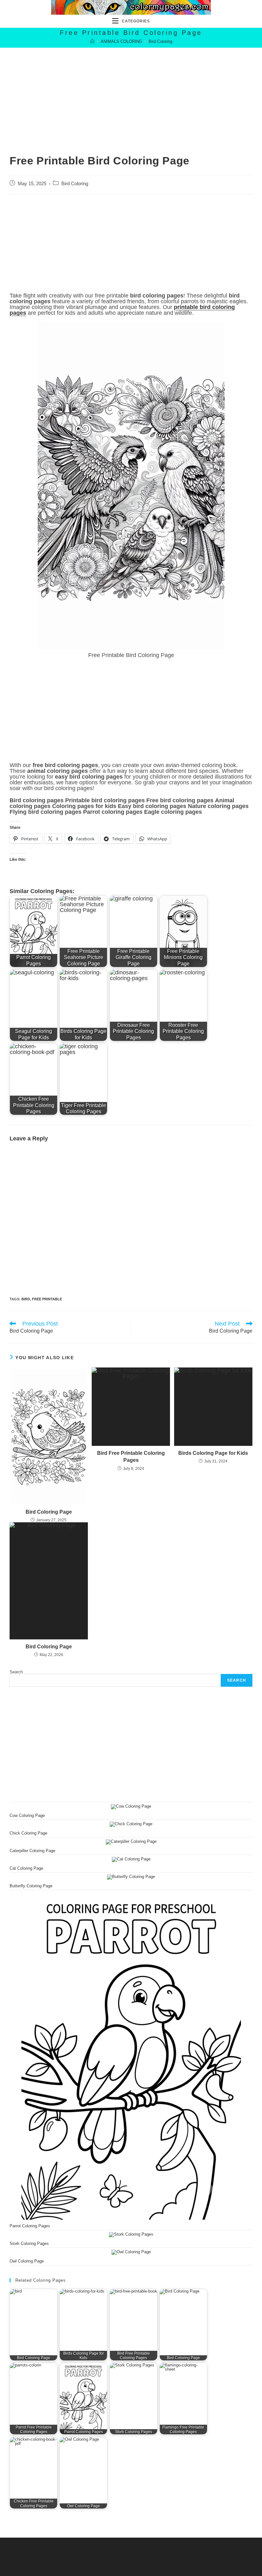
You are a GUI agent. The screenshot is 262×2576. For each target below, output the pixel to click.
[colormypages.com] (92, 41)
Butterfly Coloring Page (31, 1886)
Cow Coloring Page (27, 1815)
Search (16, 1672)
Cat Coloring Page (26, 1868)
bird (26, 1299)
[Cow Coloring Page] (131, 1807)
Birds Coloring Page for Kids (213, 1453)
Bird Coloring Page (49, 1512)
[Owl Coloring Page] (131, 2252)
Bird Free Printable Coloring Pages (131, 1457)
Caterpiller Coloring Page (32, 1851)
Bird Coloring (160, 41)
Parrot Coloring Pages (30, 2226)
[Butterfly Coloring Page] (131, 1877)
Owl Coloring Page (27, 2261)
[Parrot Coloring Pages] (131, 2056)
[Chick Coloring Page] (131, 1824)
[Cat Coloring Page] (131, 1859)
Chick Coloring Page (28, 1833)
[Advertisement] (131, 92)
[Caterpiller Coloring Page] (131, 1842)
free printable (47, 1299)
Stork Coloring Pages (29, 2243)
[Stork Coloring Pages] (131, 2235)
